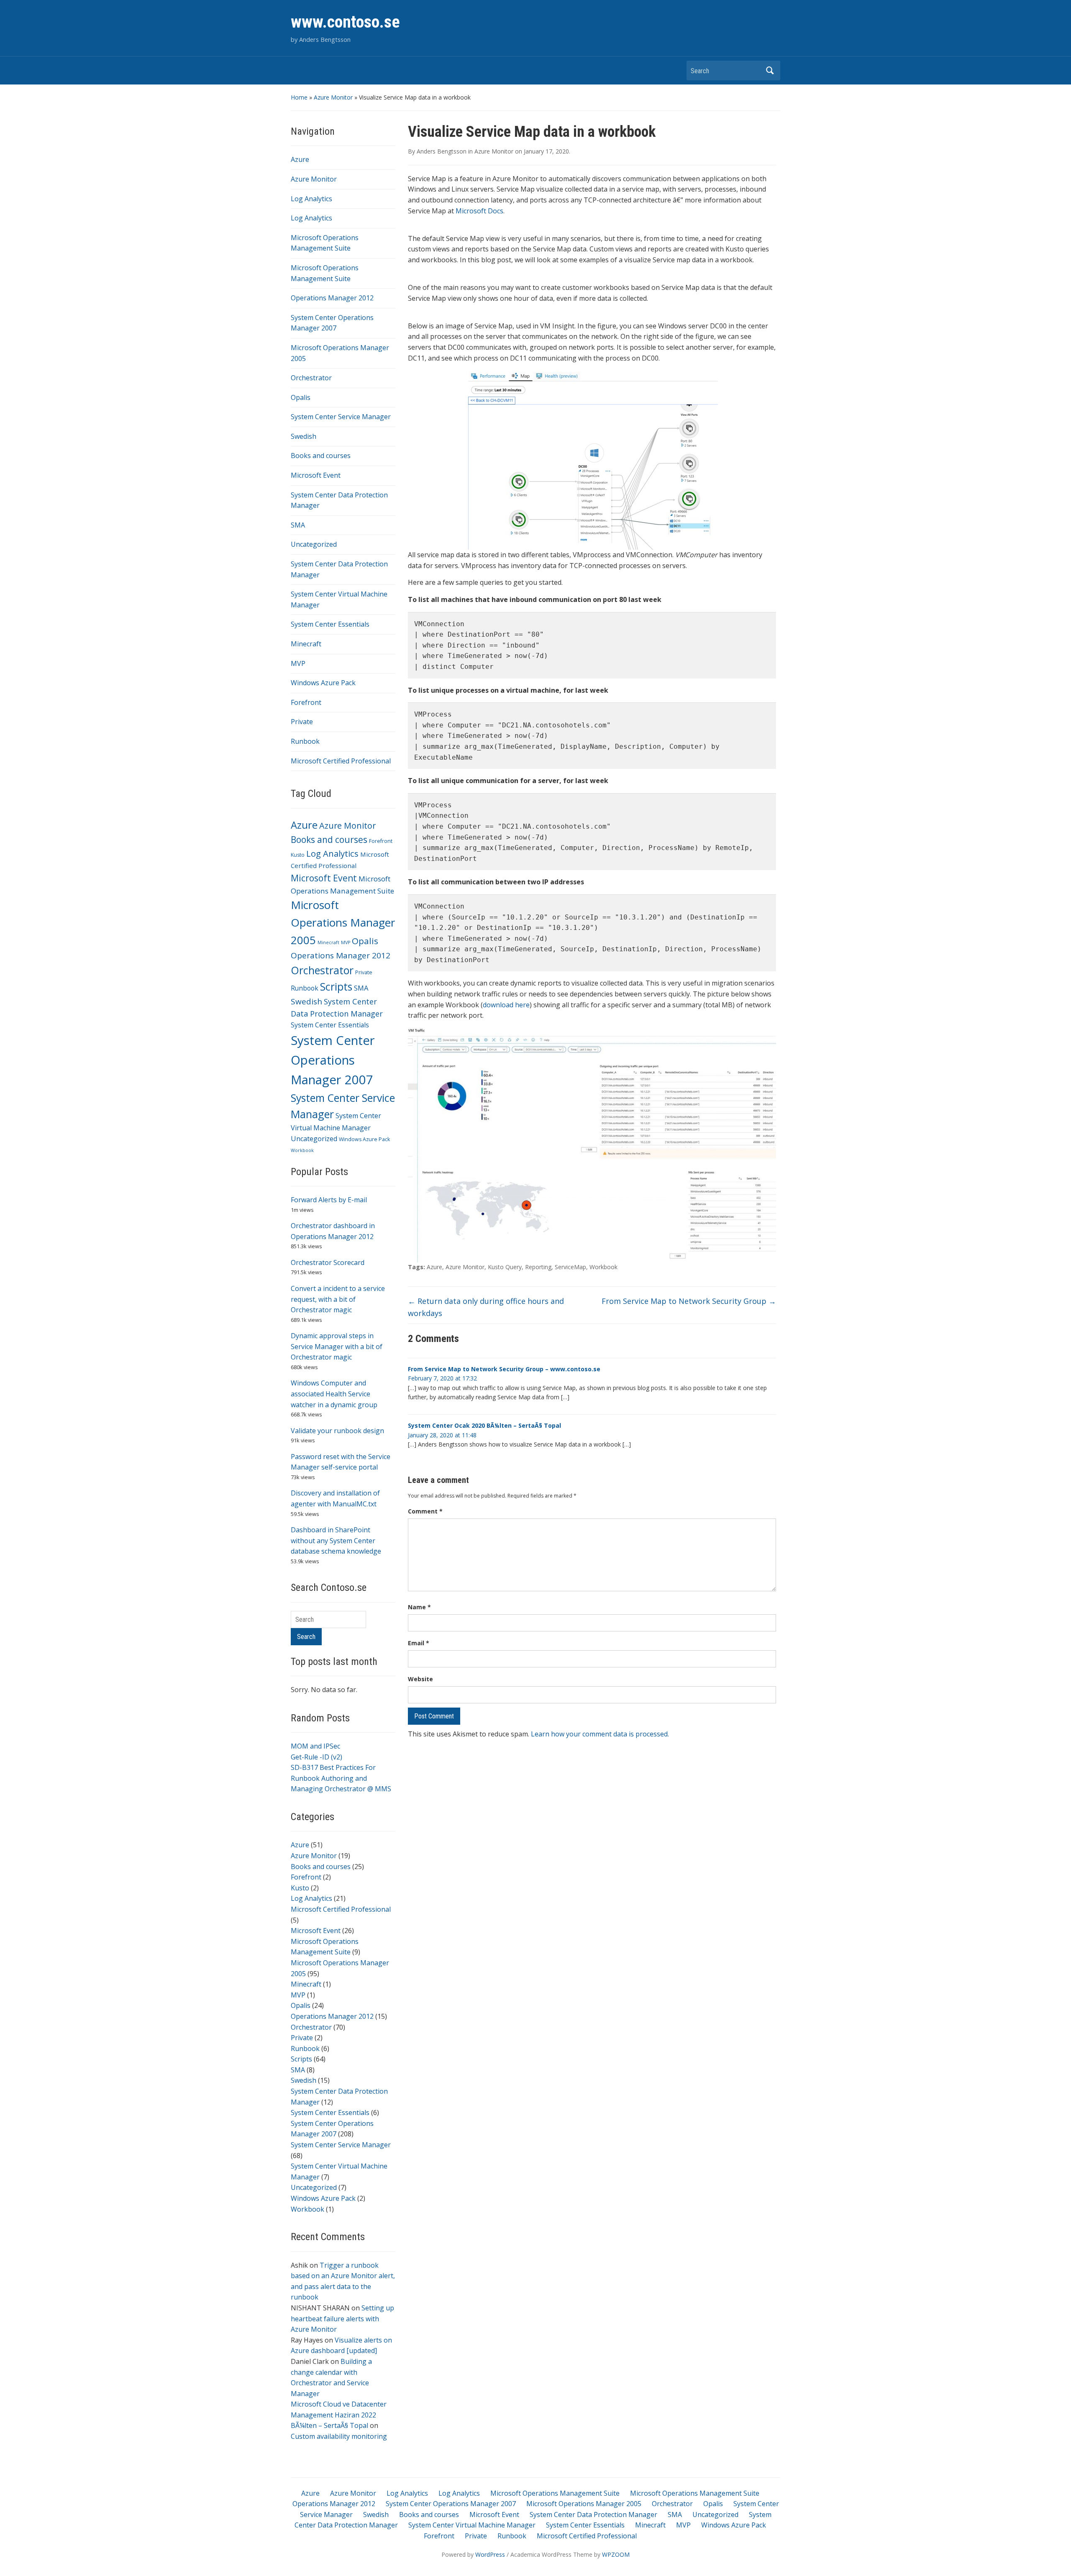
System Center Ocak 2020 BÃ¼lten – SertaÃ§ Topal (484, 1425)
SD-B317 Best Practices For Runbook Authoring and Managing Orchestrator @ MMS (341, 1778)
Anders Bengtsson (442, 151)
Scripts (336, 987)
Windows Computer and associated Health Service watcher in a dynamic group (334, 1394)
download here (506, 1005)
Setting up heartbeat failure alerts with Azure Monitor (342, 2319)
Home (299, 97)
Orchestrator (311, 378)
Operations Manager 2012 (332, 298)
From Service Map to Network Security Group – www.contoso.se (504, 1369)
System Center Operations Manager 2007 (333, 1060)
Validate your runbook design (337, 1431)
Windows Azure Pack (323, 683)
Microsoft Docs (479, 211)
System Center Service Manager (341, 417)
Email (419, 1643)
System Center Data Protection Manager (593, 2515)
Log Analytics (311, 199)
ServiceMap (570, 1267)
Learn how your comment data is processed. (600, 1734)
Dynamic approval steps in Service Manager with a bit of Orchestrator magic (337, 1346)
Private (302, 722)
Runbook (305, 741)
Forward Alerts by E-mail (329, 1200)
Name (419, 1607)
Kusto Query (505, 1267)
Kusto (298, 855)
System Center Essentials (330, 624)
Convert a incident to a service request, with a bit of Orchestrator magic (338, 1299)
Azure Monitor (333, 97)
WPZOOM (616, 2554)
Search (770, 70)
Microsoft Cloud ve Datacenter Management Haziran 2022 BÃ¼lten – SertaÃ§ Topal (339, 2415)
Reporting (538, 1267)
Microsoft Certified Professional (341, 761)
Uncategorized (314, 544)
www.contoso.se (345, 22)
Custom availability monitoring (339, 2436)
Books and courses (321, 456)
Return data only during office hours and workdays (486, 1307)
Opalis (301, 397)
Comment (425, 1511)
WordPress (490, 2554)
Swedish (304, 436)
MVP (298, 663)
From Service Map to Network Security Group (689, 1301)
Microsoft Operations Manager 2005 (343, 922)
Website (420, 1679)
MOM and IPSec (315, 1746)
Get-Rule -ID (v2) (316, 1757)
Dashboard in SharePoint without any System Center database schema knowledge (336, 1540)
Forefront (306, 702)
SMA (298, 525)
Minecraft (306, 644)
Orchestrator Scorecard (328, 1262)
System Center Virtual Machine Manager (472, 2525)
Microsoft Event (316, 475)
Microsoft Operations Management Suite (555, 2493)
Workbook (302, 1150)
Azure (300, 159)
